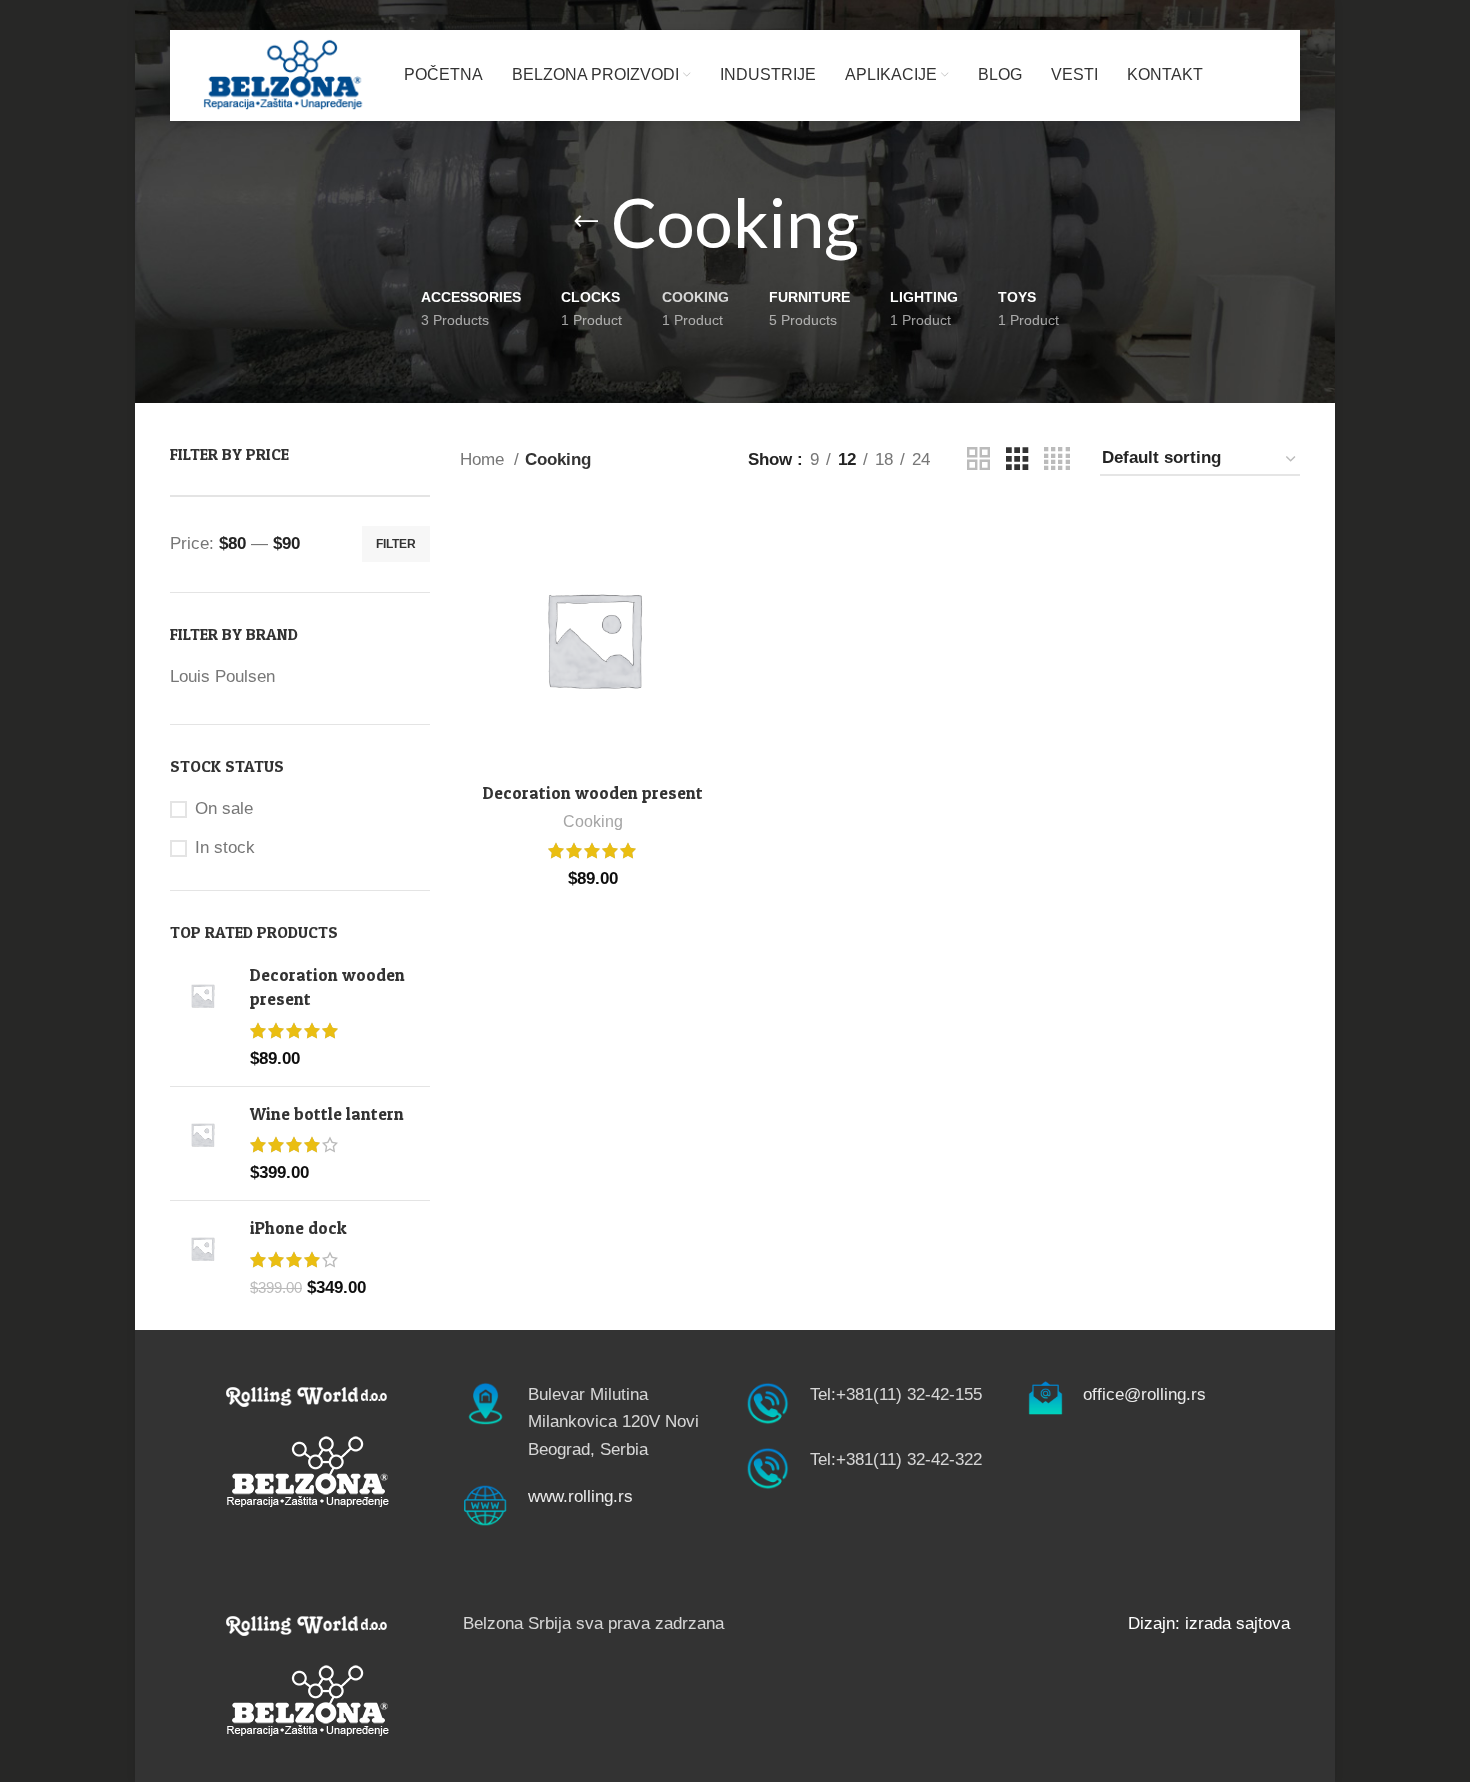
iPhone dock (298, 1227)
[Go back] (586, 222)
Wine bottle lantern (327, 1113)
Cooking (593, 821)
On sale (224, 808)
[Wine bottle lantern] (202, 1143)
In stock (225, 847)
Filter (396, 544)
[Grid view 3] (1017, 459)
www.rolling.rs (580, 1496)
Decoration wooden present (327, 986)
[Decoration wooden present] (202, 1016)
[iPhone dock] (202, 1257)
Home (484, 459)
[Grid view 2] (978, 459)
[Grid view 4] (1057, 459)
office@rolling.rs (1144, 1394)
